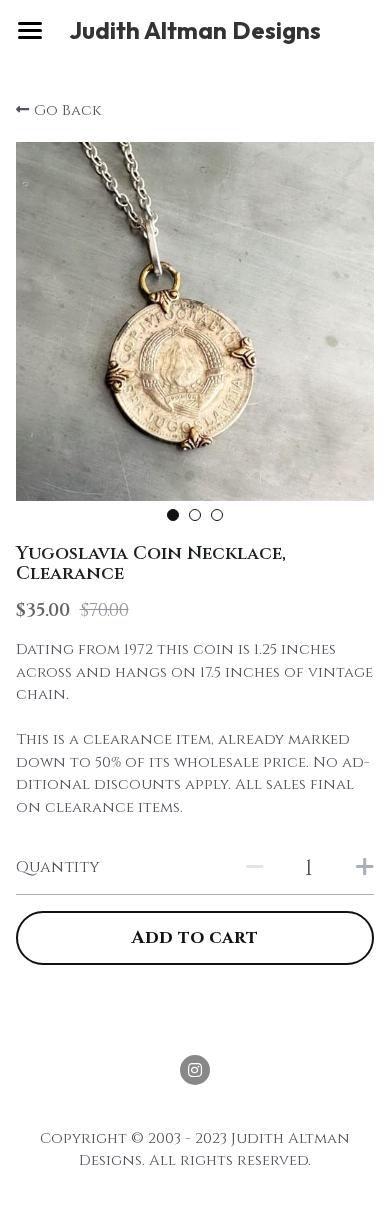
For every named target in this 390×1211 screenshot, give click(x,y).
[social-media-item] (195, 1070)
